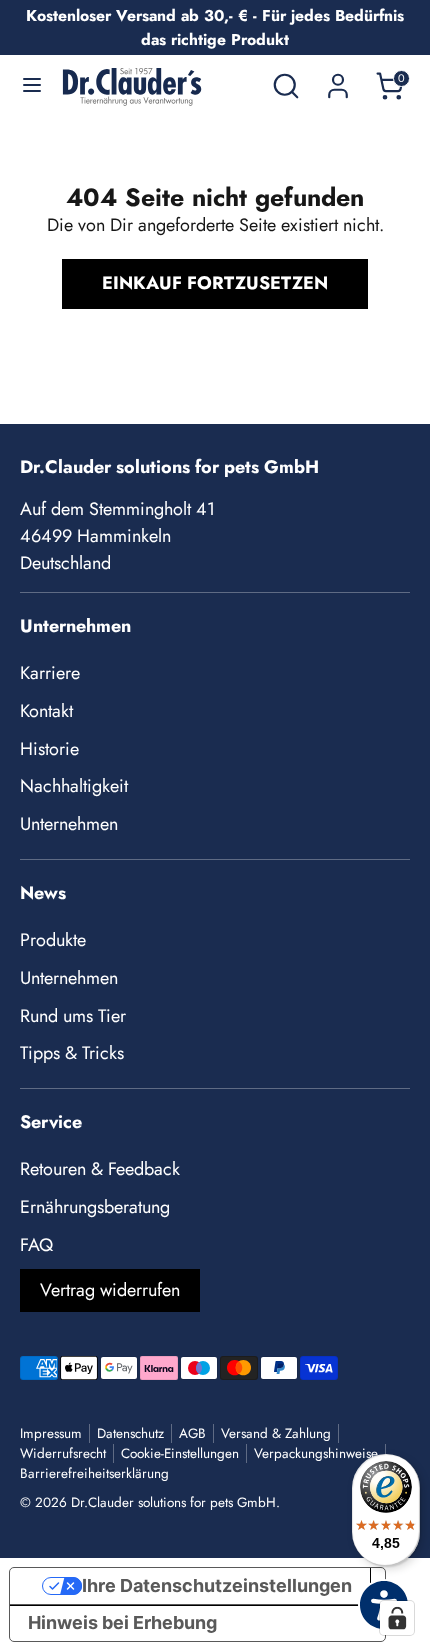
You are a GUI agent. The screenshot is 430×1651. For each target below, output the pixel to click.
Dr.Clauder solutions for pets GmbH (173, 1502)
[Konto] (338, 79)
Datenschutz (130, 1433)
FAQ (36, 1245)
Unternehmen (69, 824)
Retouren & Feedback (100, 1169)
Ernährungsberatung (95, 1207)
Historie (49, 749)
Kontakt (46, 711)
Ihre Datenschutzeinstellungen (217, 1585)
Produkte (53, 940)
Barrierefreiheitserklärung (94, 1473)
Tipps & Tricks (72, 1053)
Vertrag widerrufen (110, 1290)
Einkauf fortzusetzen (215, 283)
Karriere (50, 673)
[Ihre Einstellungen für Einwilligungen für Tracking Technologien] (397, 1618)
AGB (192, 1433)
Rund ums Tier (73, 1016)
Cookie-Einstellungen (180, 1453)
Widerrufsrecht (63, 1453)
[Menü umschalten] (32, 86)
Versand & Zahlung (276, 1433)
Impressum (51, 1433)
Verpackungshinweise (316, 1453)
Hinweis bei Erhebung (122, 1622)
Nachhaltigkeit (74, 786)
